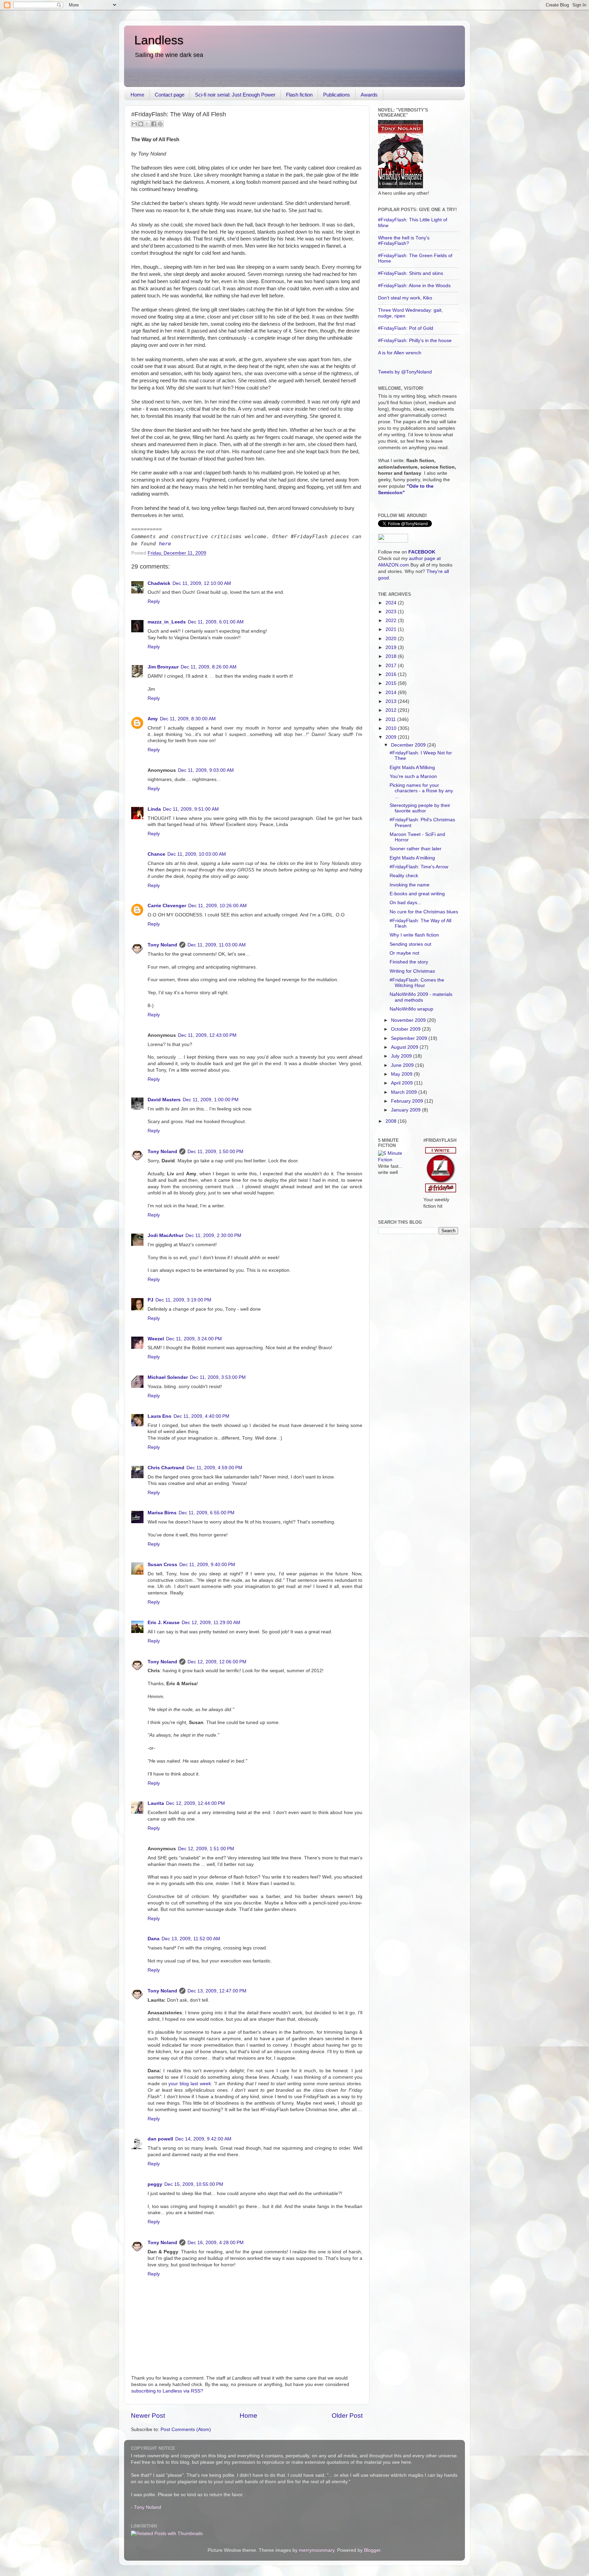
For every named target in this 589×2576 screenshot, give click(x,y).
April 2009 (403, 1083)
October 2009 (406, 1029)
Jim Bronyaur (163, 667)
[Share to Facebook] (154, 124)
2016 (392, 674)
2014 (392, 693)
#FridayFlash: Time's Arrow (419, 867)
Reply (154, 601)
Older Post (347, 2416)
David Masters (164, 1100)
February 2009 (408, 1101)
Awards (369, 95)
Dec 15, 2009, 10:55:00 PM (194, 2184)
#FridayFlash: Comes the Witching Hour (417, 983)
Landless (159, 40)
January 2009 (406, 1110)
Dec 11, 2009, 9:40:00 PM (207, 1565)
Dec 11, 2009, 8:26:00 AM (209, 667)
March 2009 (405, 1092)
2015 (392, 683)
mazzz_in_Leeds (167, 622)
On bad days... (405, 903)
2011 (391, 719)
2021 (392, 629)
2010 (392, 728)
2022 (392, 621)
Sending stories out (410, 944)
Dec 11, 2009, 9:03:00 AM (206, 770)
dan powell (160, 2139)
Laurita (156, 1803)
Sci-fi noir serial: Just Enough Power (235, 95)
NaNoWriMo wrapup (411, 1009)
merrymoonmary (317, 2550)
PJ (150, 1300)
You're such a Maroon (413, 776)
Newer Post (148, 2416)
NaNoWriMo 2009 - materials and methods (421, 997)
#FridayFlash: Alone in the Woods (414, 286)
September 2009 (410, 1038)
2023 (392, 612)
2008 (392, 1121)
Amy (153, 719)
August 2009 (405, 1047)
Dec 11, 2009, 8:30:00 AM (188, 719)
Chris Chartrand (166, 1468)
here (165, 544)
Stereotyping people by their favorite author (420, 808)
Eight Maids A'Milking (412, 768)
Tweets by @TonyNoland (405, 372)
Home (137, 95)
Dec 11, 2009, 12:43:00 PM (207, 1035)
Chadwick (159, 583)
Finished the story (409, 962)
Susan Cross (162, 1565)
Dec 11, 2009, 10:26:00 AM (217, 906)
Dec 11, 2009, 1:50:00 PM (215, 1152)
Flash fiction (299, 95)
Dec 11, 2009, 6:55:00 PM (207, 1513)
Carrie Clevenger (167, 906)
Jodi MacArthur (165, 1235)
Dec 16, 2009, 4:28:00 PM (216, 2243)
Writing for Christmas (412, 971)
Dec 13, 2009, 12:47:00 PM (217, 1991)
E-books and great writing (417, 894)
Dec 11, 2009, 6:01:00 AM (216, 622)
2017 (392, 666)
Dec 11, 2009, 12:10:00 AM (202, 583)
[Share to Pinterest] (160, 124)
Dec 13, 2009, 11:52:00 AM (191, 1939)
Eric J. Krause (164, 1623)
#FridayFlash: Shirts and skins (411, 273)
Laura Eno (160, 1416)
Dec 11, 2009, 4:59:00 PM (214, 1468)
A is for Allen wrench (400, 353)
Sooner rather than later (416, 849)
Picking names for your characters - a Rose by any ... (421, 791)
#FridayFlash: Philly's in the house (415, 341)
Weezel (156, 1339)
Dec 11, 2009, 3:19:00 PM (183, 1300)
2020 (392, 639)
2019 (392, 647)
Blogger (372, 2550)
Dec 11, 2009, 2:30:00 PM (213, 1235)
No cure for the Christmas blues (424, 912)
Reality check (404, 876)
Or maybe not (404, 953)
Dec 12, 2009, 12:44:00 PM (195, 1803)
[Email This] (134, 124)
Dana (154, 1939)
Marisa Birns (162, 1513)
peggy (155, 2184)
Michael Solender (168, 1377)
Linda (154, 809)
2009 (392, 737)
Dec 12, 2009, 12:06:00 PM (217, 1662)
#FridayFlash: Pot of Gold (406, 328)
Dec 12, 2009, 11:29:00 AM (211, 1623)
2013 (392, 701)
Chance (156, 854)
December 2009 (409, 745)
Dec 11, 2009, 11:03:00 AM (217, 945)
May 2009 (402, 1074)
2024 (392, 603)
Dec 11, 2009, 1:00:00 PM (211, 1100)
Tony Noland (162, 945)
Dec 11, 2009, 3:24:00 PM (194, 1339)
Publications (337, 95)
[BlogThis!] (141, 124)
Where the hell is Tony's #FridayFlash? (404, 241)
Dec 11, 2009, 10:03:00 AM (197, 854)
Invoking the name (410, 885)
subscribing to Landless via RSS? (167, 2391)
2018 (392, 656)
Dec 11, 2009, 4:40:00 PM (201, 1416)
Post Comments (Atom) (186, 2430)
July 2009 (402, 1056)
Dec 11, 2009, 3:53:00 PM (218, 1377)
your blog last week (190, 2084)
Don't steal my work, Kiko (405, 298)
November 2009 (409, 1020)
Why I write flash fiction (414, 935)
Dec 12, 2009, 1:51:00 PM (206, 1849)
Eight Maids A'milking (412, 858)
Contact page (170, 95)
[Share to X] (147, 124)
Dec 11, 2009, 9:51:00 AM (191, 809)
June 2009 (403, 1065)
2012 (392, 710)
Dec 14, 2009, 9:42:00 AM (203, 2139)
